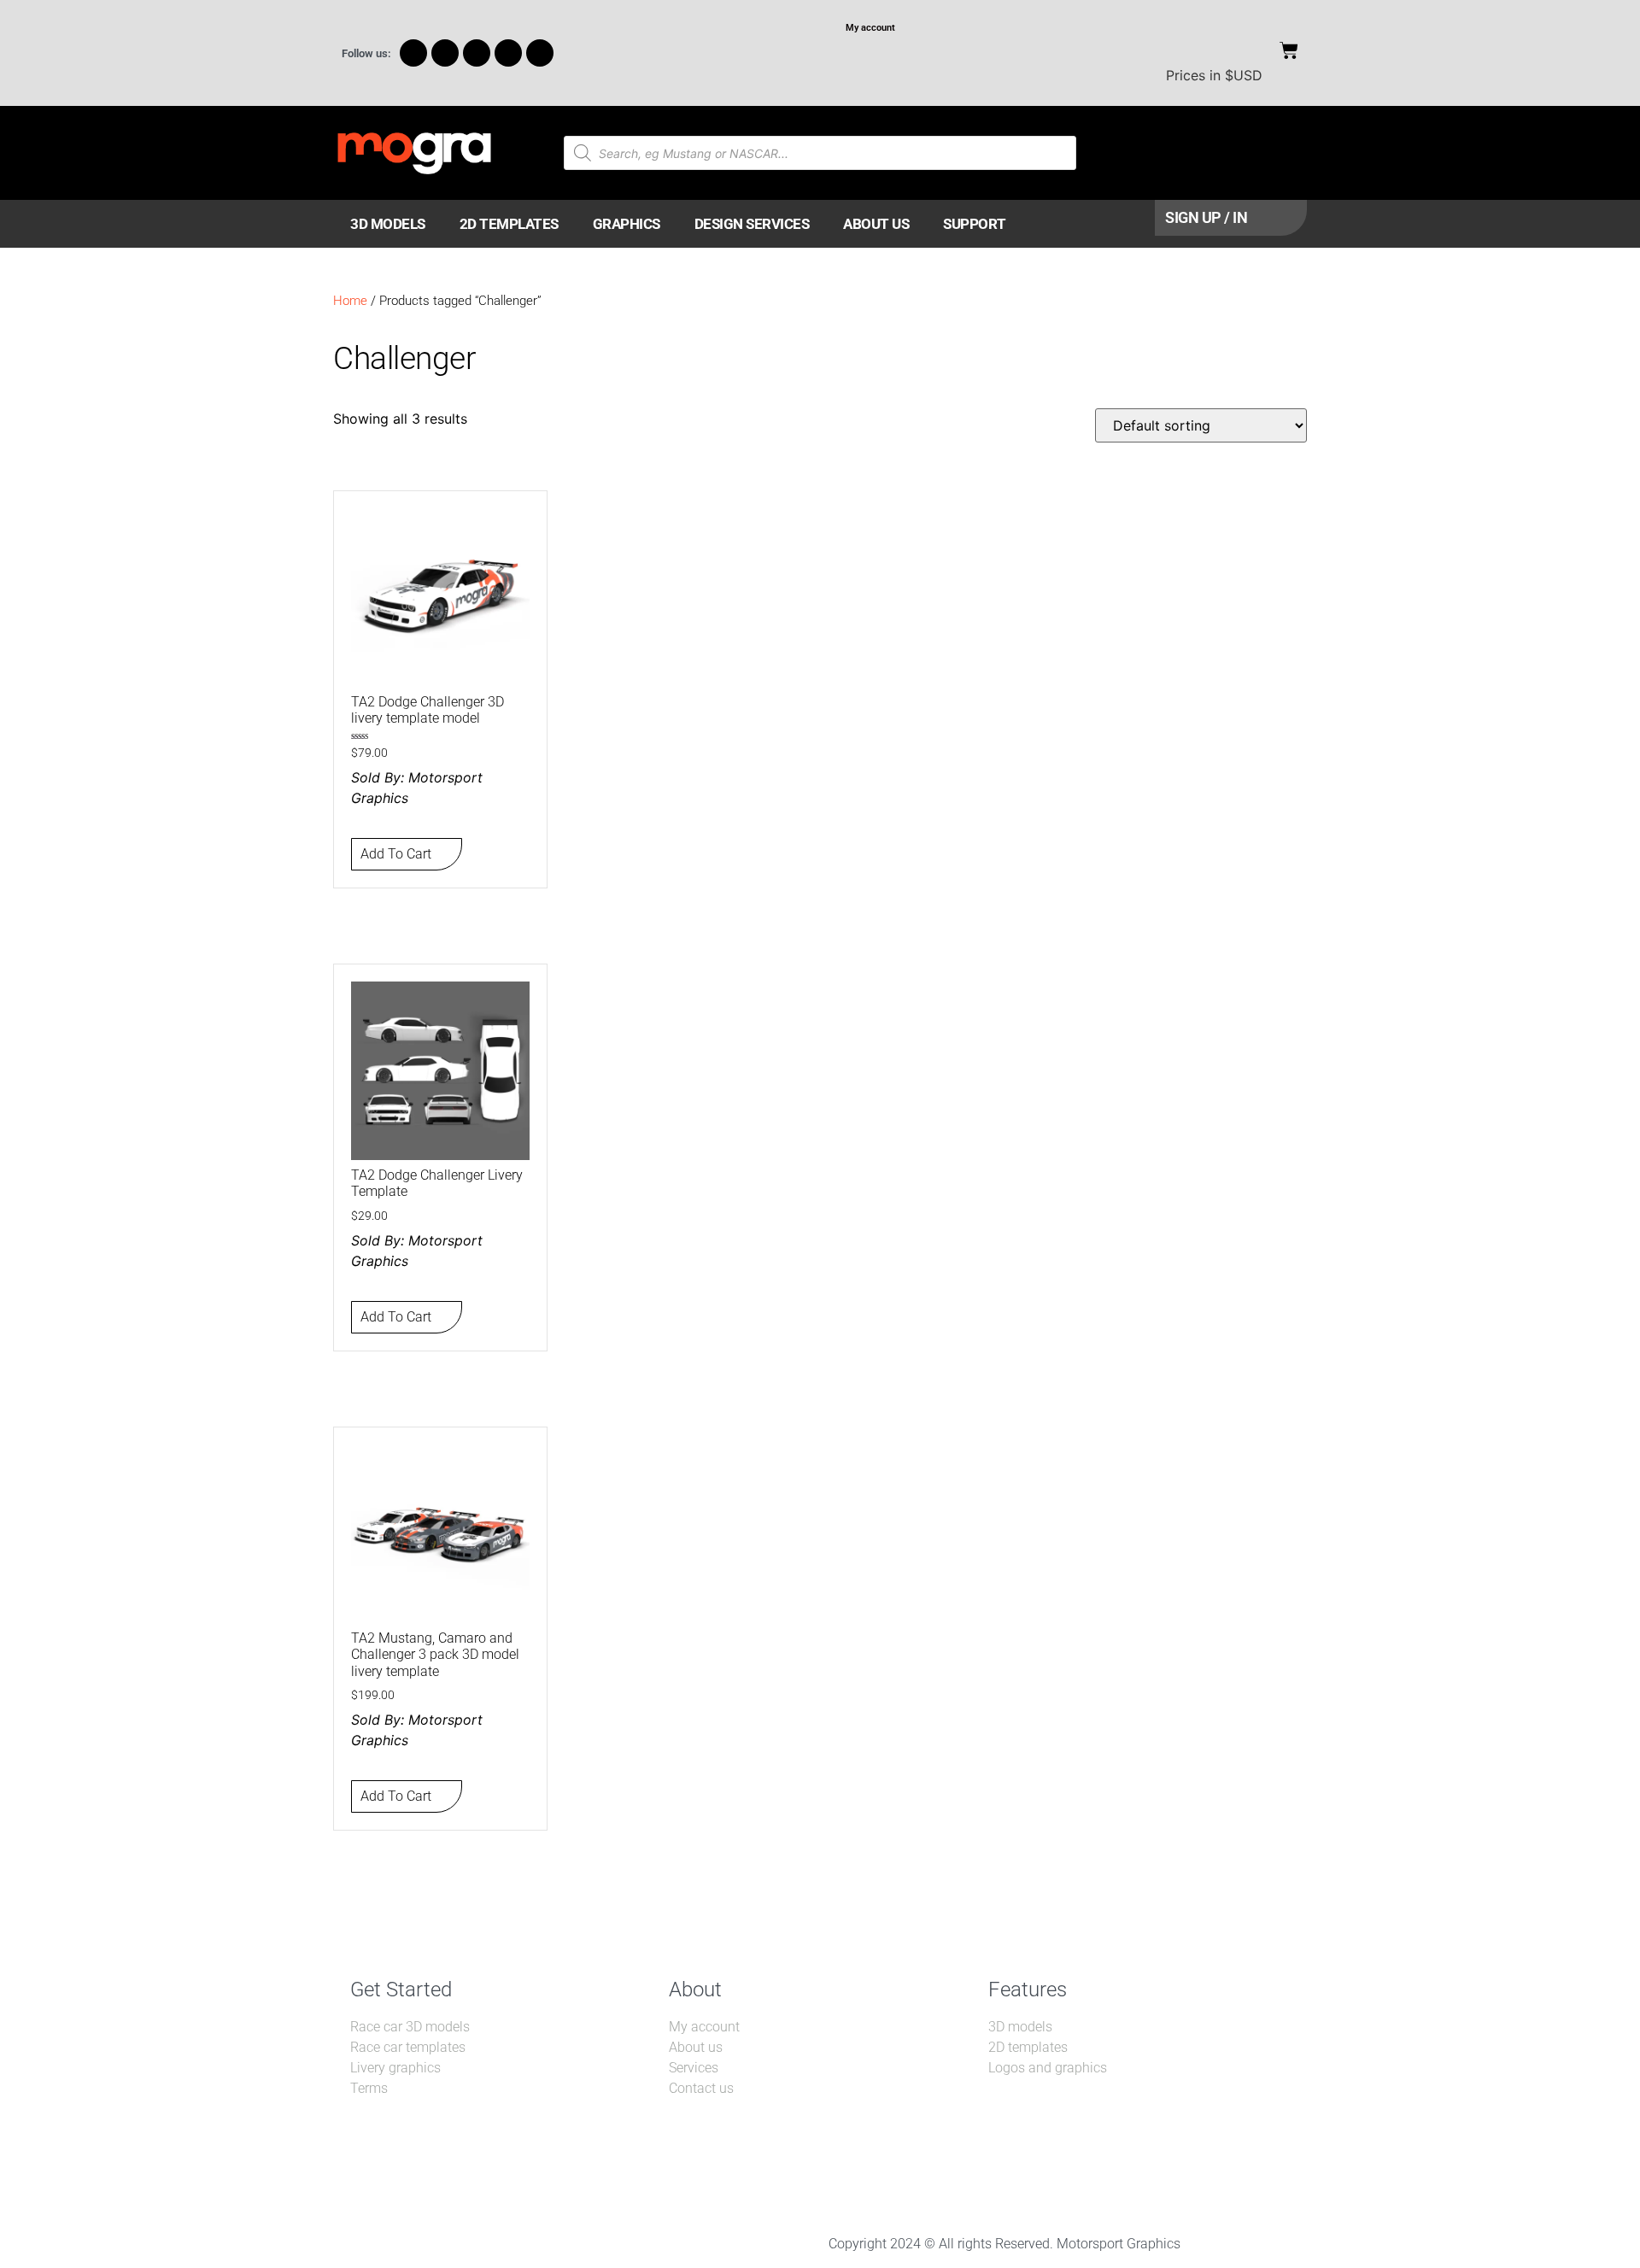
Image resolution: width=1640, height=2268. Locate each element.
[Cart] (1289, 52)
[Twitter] (445, 53)
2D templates (509, 224)
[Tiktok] (508, 53)
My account (870, 28)
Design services (752, 224)
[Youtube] (540, 53)
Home (350, 301)
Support (975, 224)
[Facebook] (413, 53)
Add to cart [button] (396, 854)
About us (876, 224)
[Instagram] (477, 53)
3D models (388, 224)
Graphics (627, 224)
